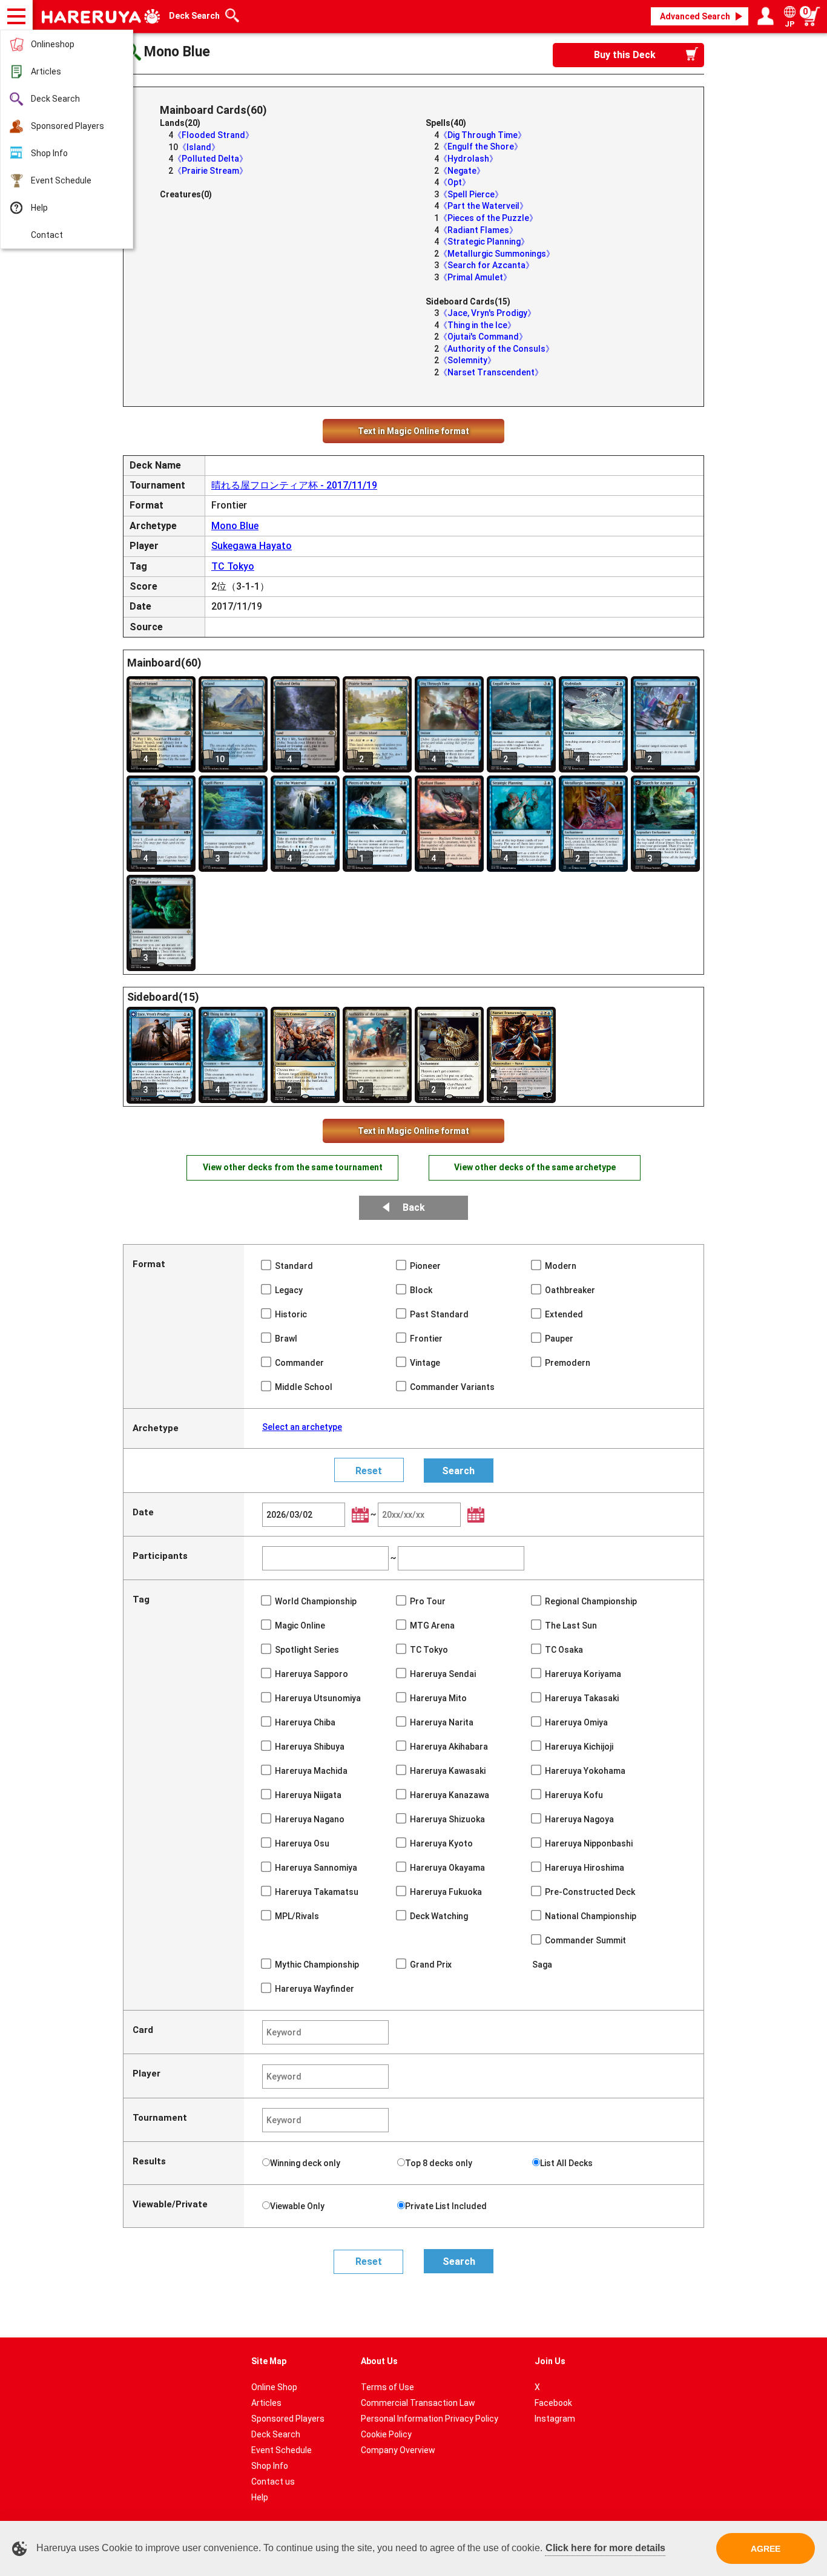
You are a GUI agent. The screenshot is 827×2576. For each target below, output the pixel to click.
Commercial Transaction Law (418, 2403)
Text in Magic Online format (413, 431)
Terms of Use (387, 2387)
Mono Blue (235, 526)
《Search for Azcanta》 (486, 265)
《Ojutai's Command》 (483, 337)
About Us (379, 2361)
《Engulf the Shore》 (481, 147)
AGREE (766, 2549)
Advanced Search (695, 16)
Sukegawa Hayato (252, 546)
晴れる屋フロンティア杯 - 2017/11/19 (294, 485)
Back (414, 1207)
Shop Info (49, 153)
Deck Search (55, 99)
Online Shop (274, 2387)
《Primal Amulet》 (475, 277)
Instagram (555, 2419)
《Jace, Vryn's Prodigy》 (487, 313)
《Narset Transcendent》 (491, 372)
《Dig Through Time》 (483, 135)
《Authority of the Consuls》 (496, 349)
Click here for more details (605, 2548)
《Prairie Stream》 (210, 171)
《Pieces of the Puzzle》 (488, 218)
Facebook (553, 2403)
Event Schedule (61, 180)
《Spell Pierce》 (471, 194)
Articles (46, 71)
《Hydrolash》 (468, 159)
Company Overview (398, 2450)
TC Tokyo (233, 566)
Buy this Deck (625, 55)
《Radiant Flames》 (478, 230)
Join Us (550, 2361)
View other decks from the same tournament (293, 1167)
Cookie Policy (386, 2434)
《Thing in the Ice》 (477, 325)
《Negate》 (462, 171)
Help (39, 208)
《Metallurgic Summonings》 (497, 254)
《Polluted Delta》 (210, 159)
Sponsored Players (68, 126)
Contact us (273, 2482)
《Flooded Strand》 (213, 135)
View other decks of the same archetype (535, 1167)
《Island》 (199, 147)
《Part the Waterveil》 (483, 206)
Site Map (269, 2361)
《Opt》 (455, 182)
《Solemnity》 (467, 360)
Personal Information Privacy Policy (430, 2419)
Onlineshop (53, 44)
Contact (47, 235)
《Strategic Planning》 (484, 242)
